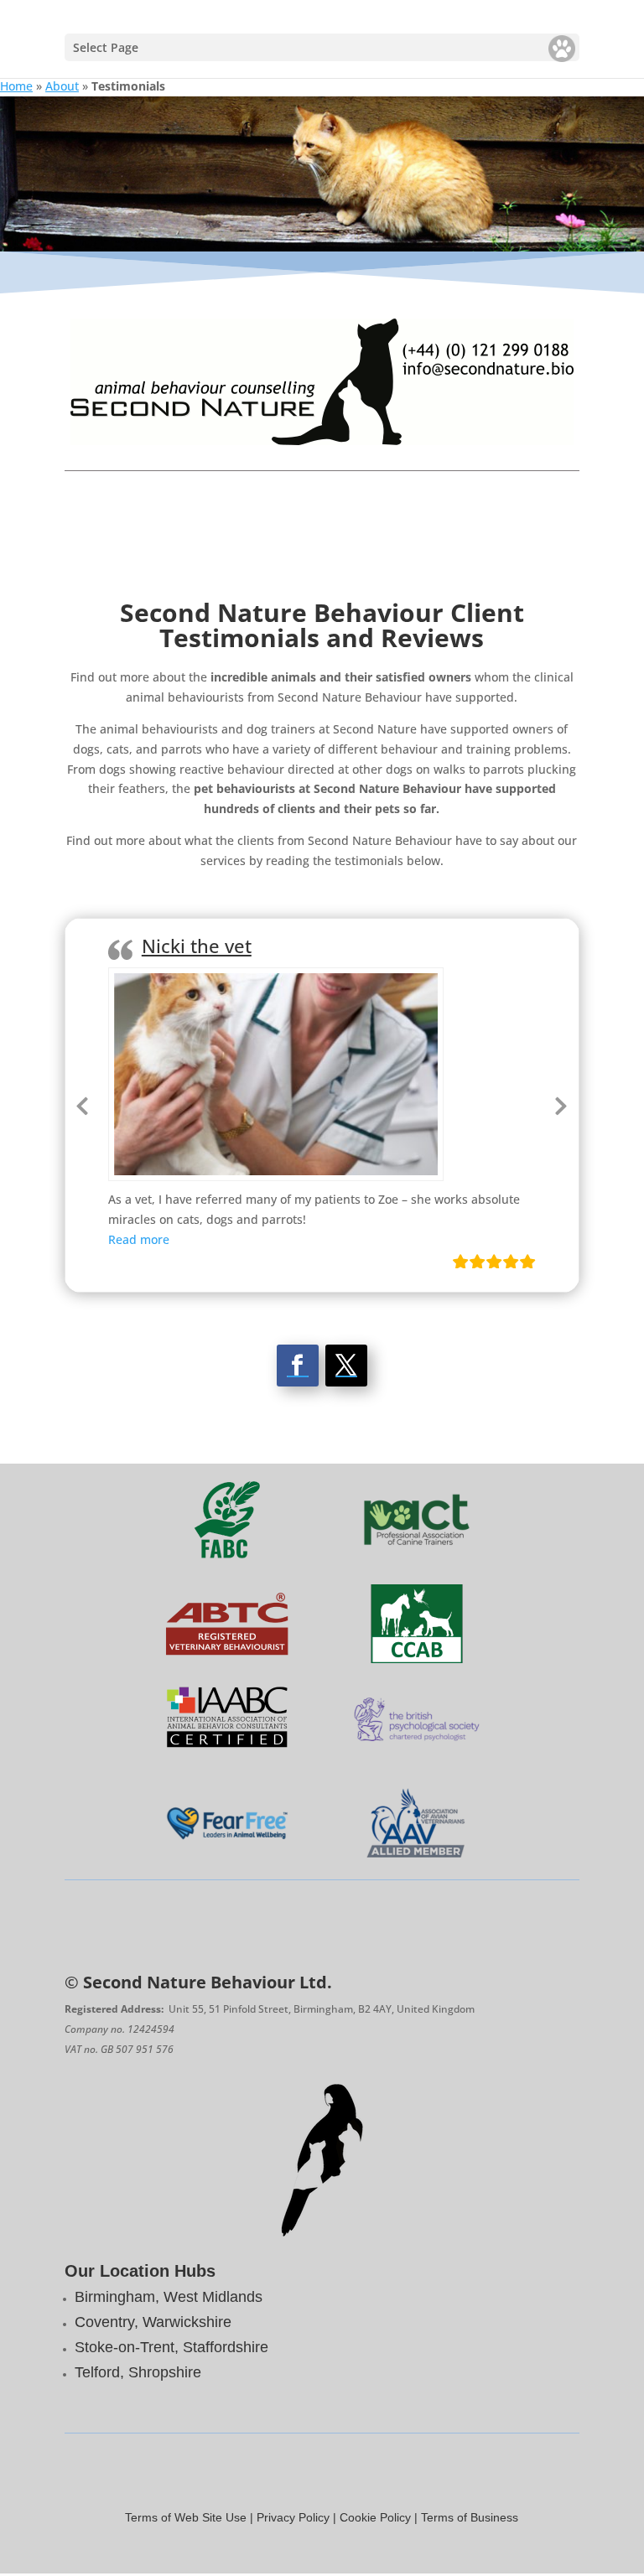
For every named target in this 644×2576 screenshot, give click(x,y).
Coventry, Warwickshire (153, 2322)
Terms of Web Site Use (186, 2517)
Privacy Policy (293, 2517)
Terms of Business (470, 2517)
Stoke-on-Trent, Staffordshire (171, 2347)
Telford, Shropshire (138, 2372)
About (62, 86)
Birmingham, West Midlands (169, 2297)
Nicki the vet (197, 946)
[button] (139, 1239)
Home (16, 86)
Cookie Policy (375, 2517)
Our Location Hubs (140, 2271)
